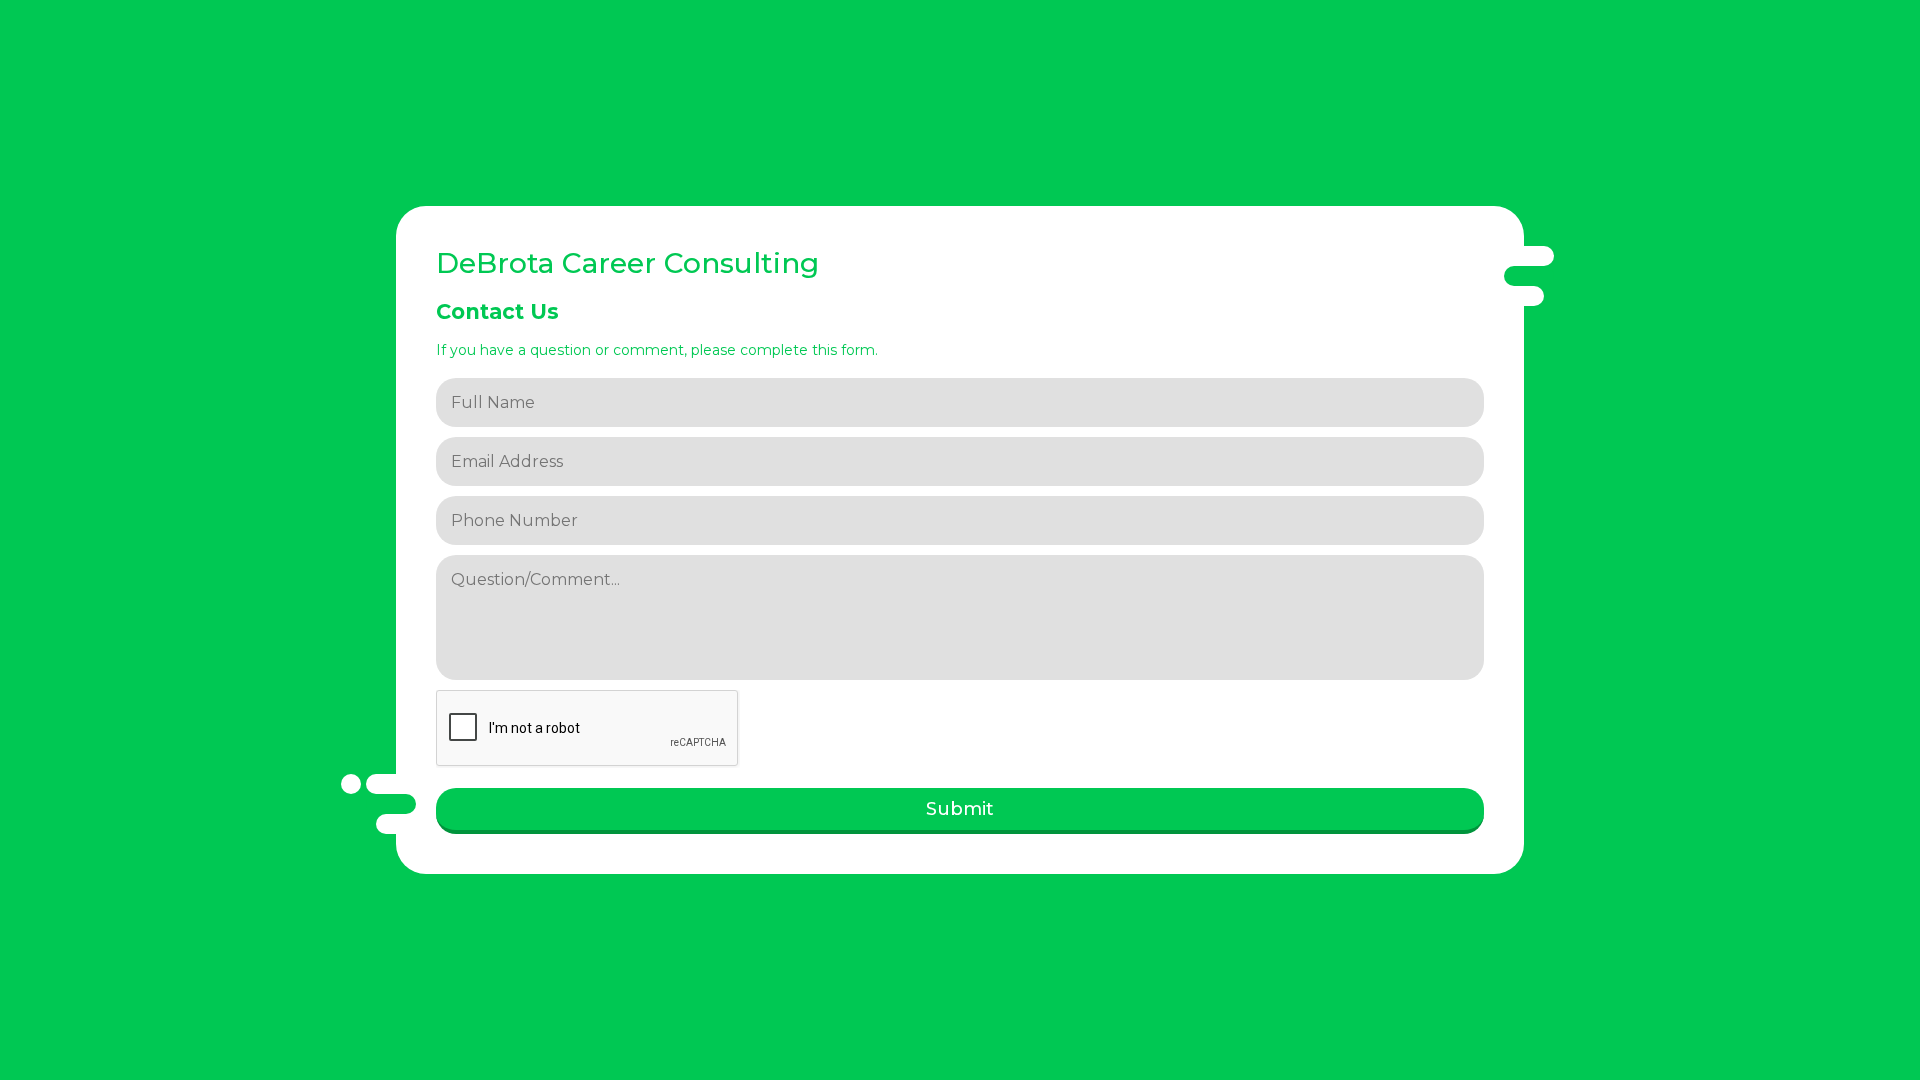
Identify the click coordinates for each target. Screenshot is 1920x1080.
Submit (960, 809)
